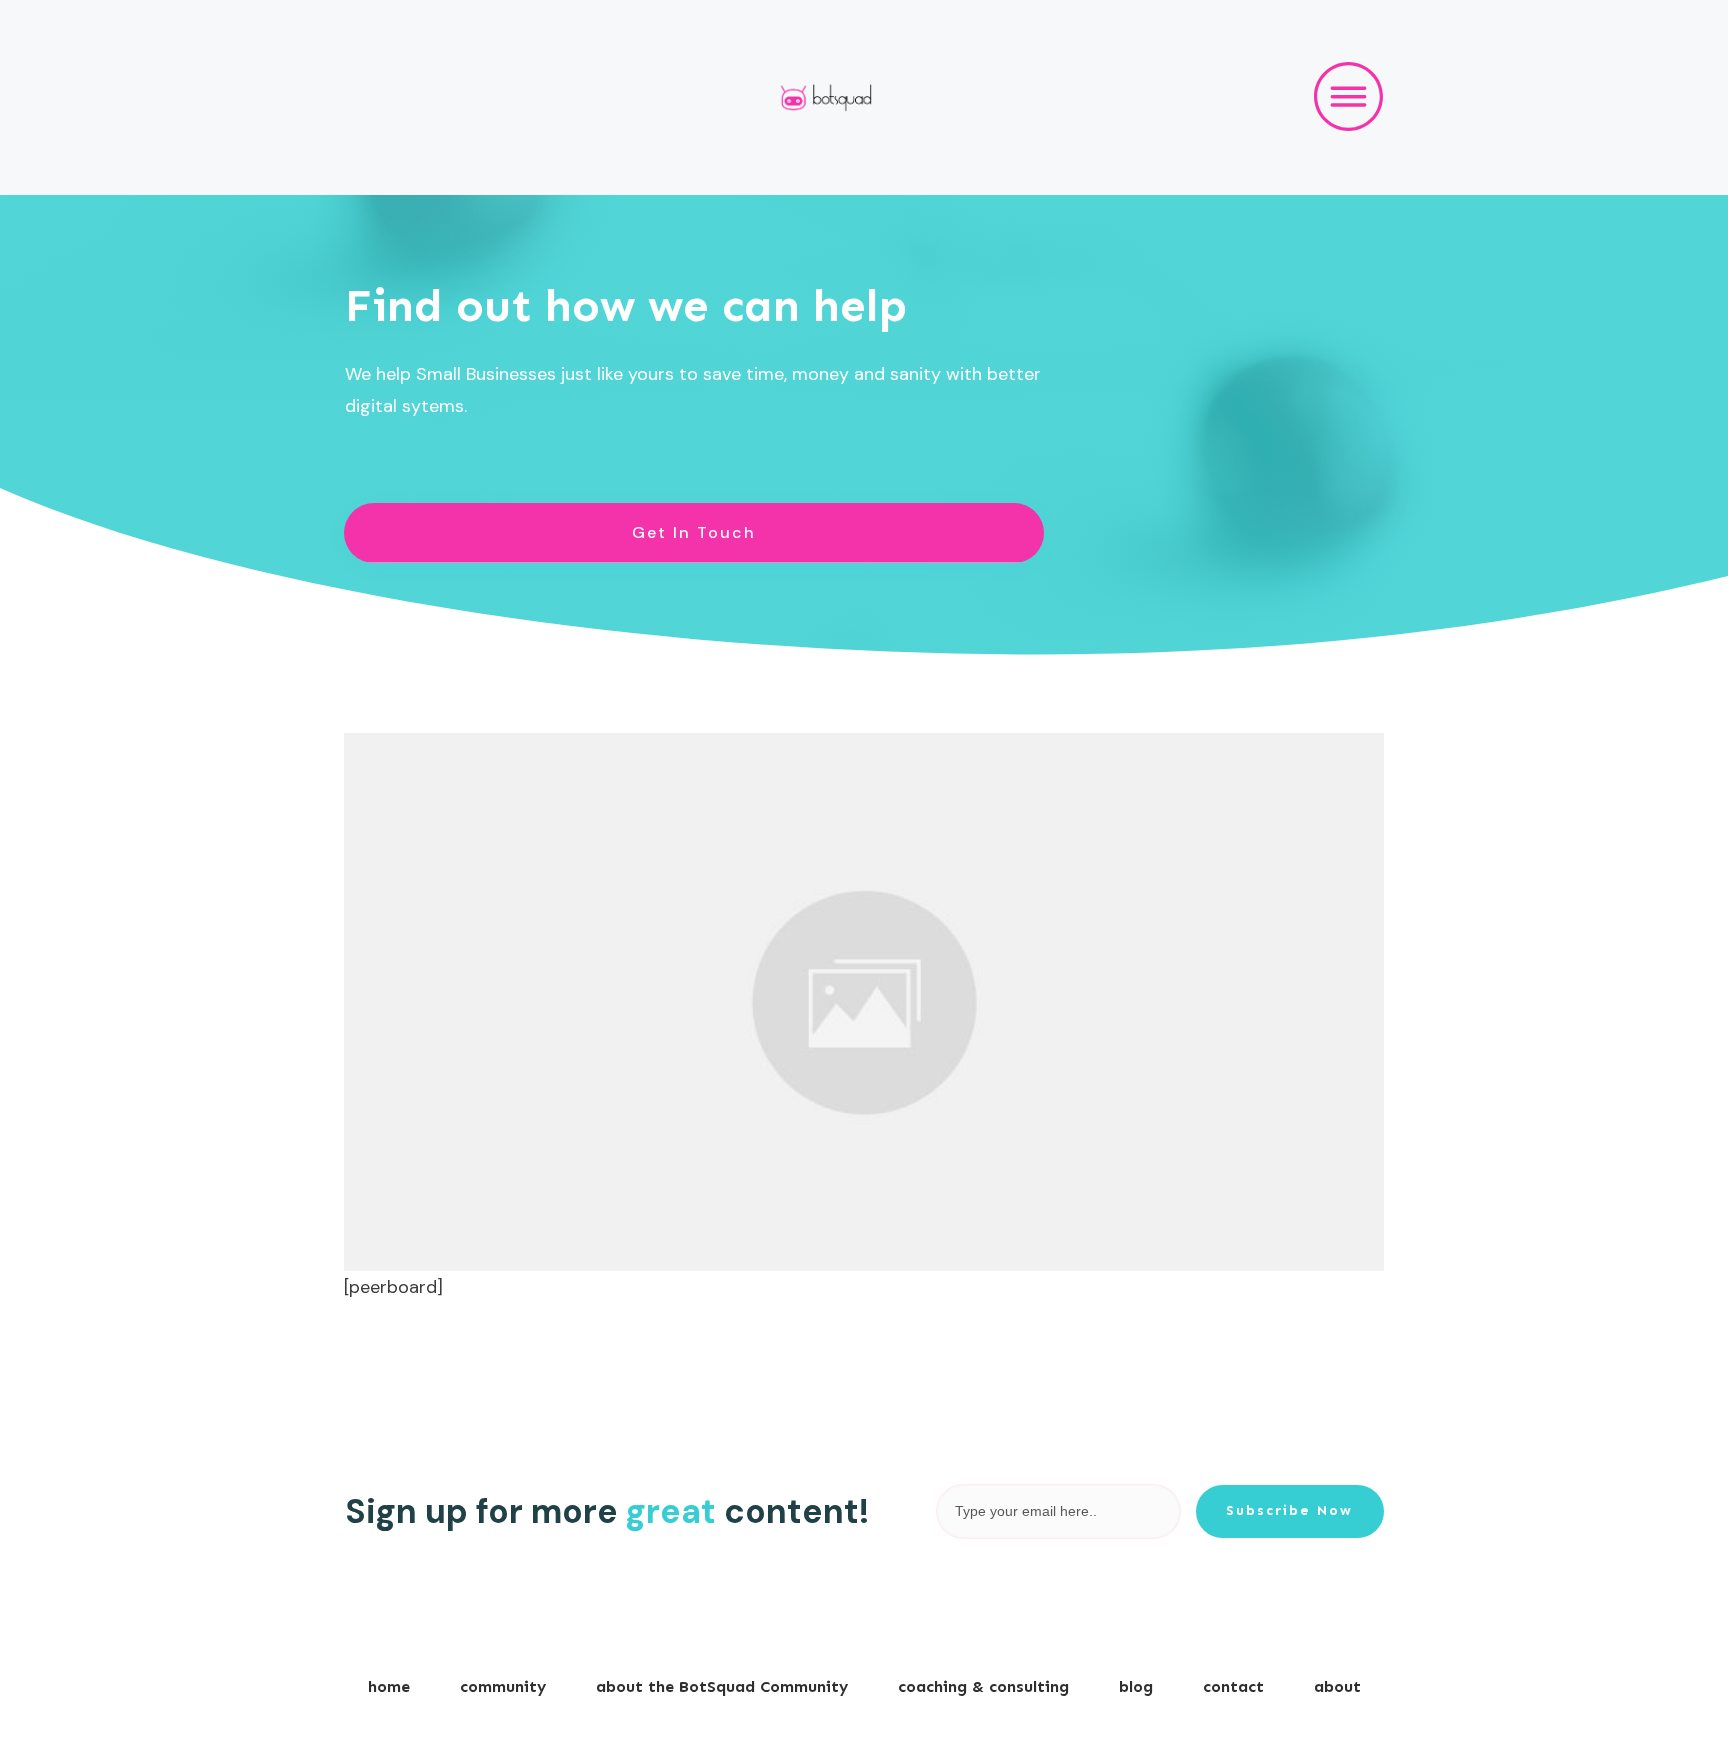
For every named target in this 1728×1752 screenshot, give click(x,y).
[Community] (864, 1002)
